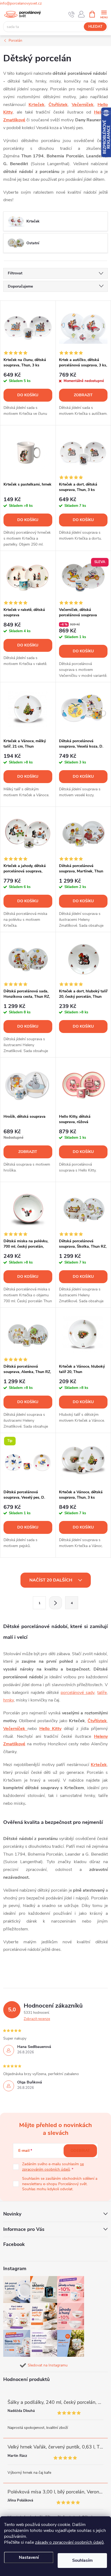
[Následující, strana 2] (55, 1603)
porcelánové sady (77, 1693)
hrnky (8, 1700)
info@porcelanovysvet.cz (21, 3)
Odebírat (80, 2151)
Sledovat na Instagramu (48, 2365)
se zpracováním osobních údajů (53, 2167)
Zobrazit (83, 395)
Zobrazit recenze (37, 2019)
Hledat (95, 27)
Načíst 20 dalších (51, 1580)
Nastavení (29, 2557)
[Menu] (104, 14)
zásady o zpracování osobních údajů (69, 2542)
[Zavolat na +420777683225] (72, 14)
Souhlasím (82, 2560)
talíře (102, 1693)
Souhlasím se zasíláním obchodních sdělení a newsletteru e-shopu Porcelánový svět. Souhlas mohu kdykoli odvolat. (60, 2184)
